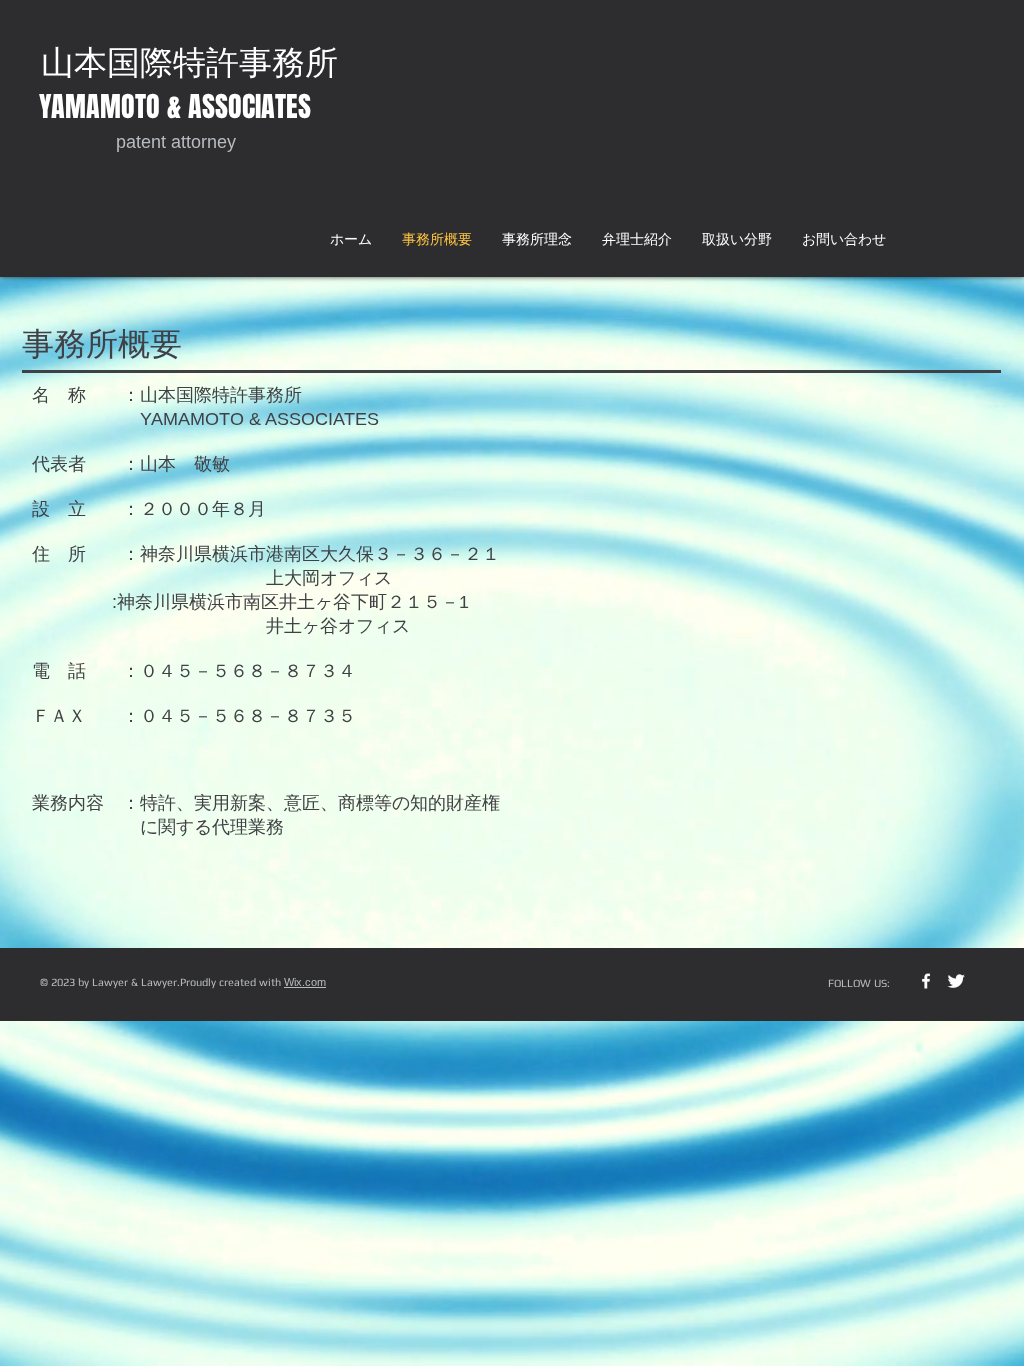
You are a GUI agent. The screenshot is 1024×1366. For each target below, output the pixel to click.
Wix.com (305, 982)
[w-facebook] (926, 981)
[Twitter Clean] (956, 981)
